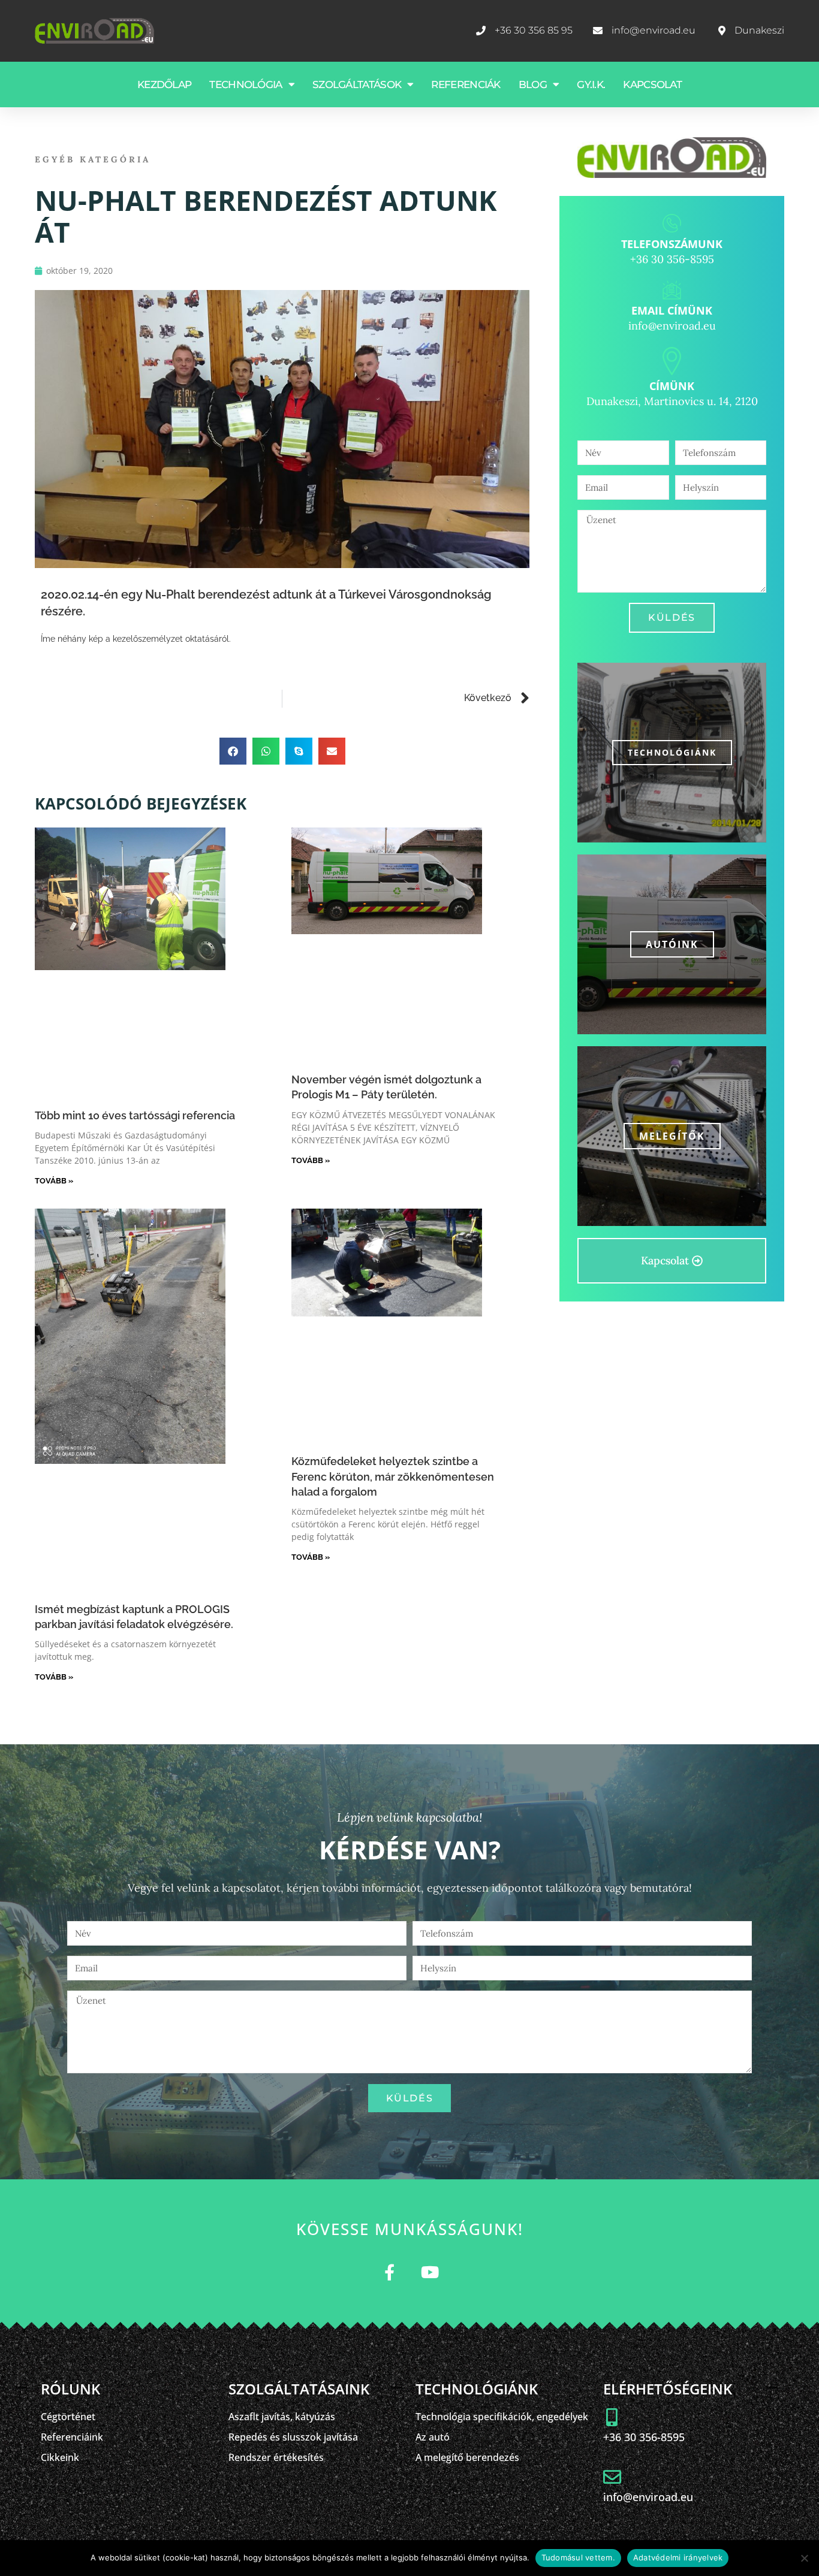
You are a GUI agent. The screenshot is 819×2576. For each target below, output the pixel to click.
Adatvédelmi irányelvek (678, 2557)
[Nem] (804, 2558)
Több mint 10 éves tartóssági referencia (135, 1115)
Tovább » (54, 1181)
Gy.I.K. (591, 84)
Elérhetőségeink (668, 2389)
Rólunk (70, 2389)
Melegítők (672, 1136)
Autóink (672, 944)
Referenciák (466, 84)
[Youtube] (430, 2272)
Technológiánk (672, 752)
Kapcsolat (652, 84)
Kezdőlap (164, 84)
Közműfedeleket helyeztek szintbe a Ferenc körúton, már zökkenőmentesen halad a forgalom (393, 1476)
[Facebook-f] (389, 2272)
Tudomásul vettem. (578, 2557)
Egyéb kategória (93, 159)
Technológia (246, 84)
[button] (233, 751)
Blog (533, 84)
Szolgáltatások (357, 84)
